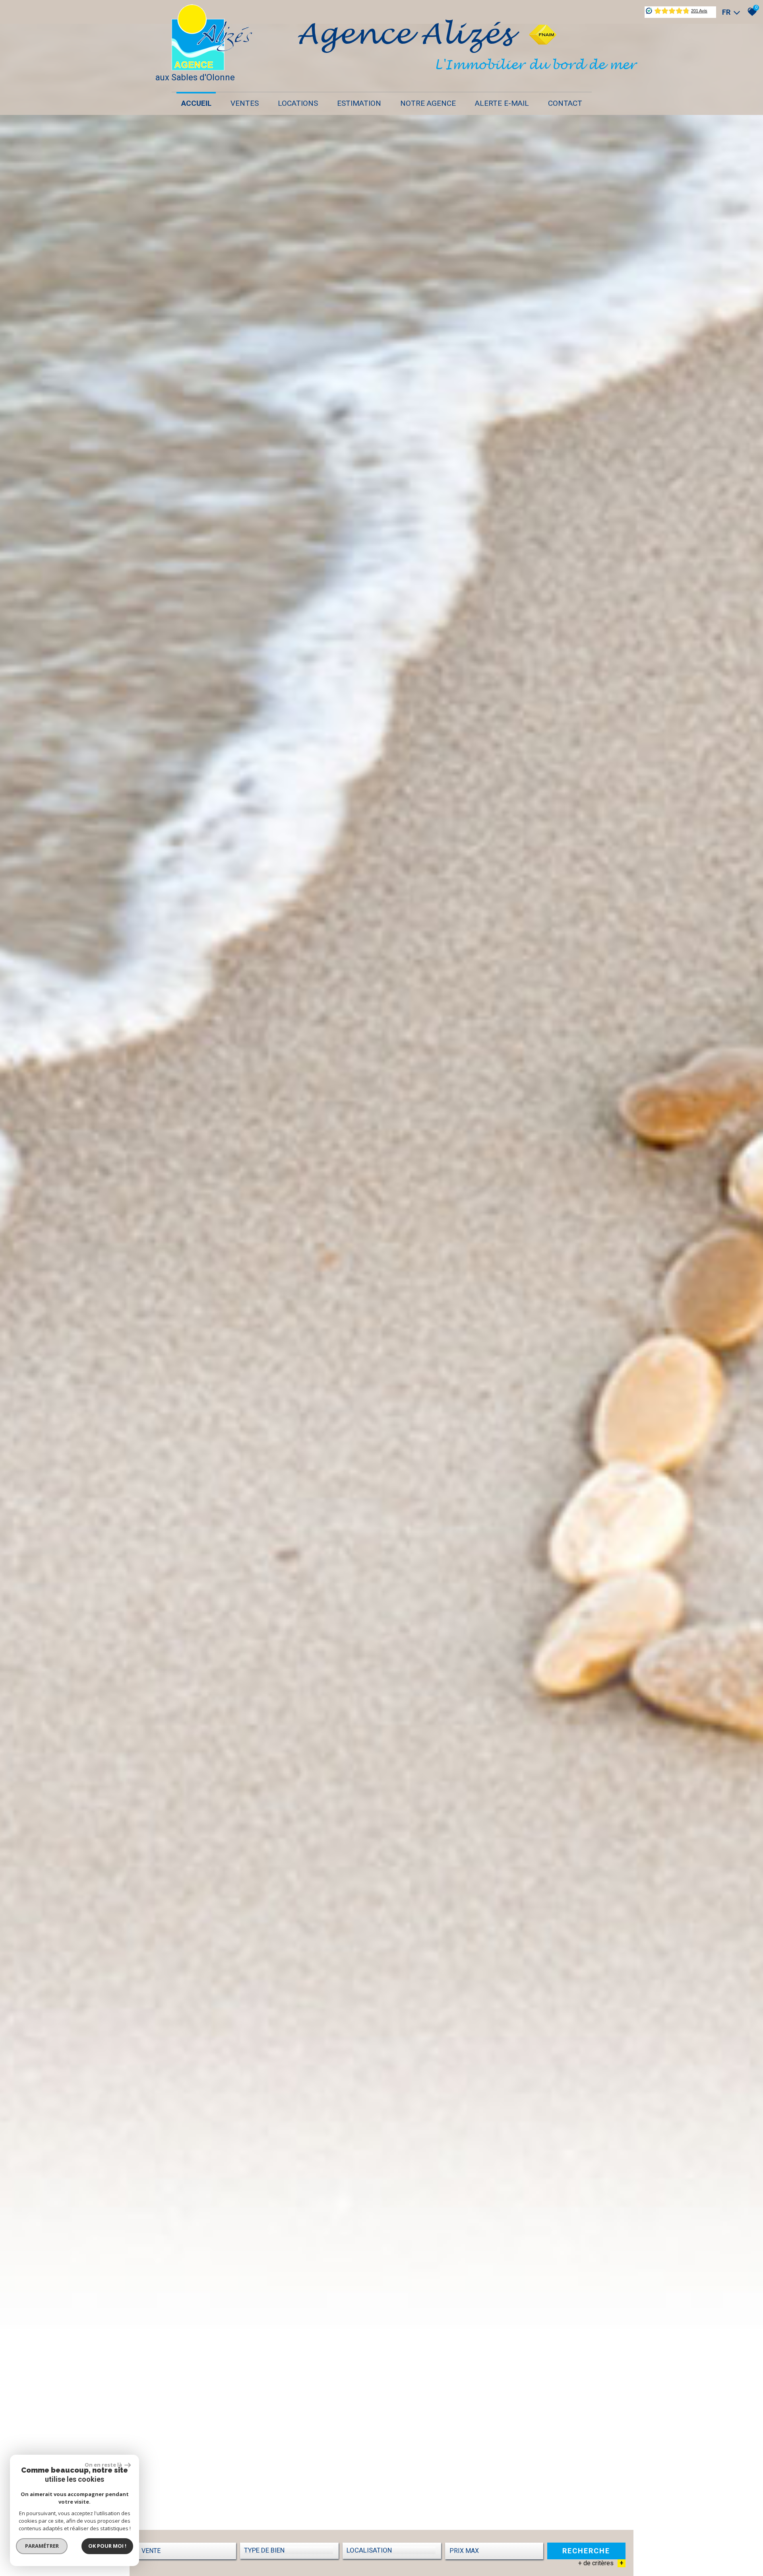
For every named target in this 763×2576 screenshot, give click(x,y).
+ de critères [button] (601, 2563)
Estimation (359, 103)
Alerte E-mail (502, 103)
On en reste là (104, 2465)
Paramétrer (42, 2546)
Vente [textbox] (151, 2551)
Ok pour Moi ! (107, 2546)
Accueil (196, 103)
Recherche (586, 2551)
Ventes (245, 103)
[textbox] (289, 2550)
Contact (565, 103)
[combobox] (187, 2551)
